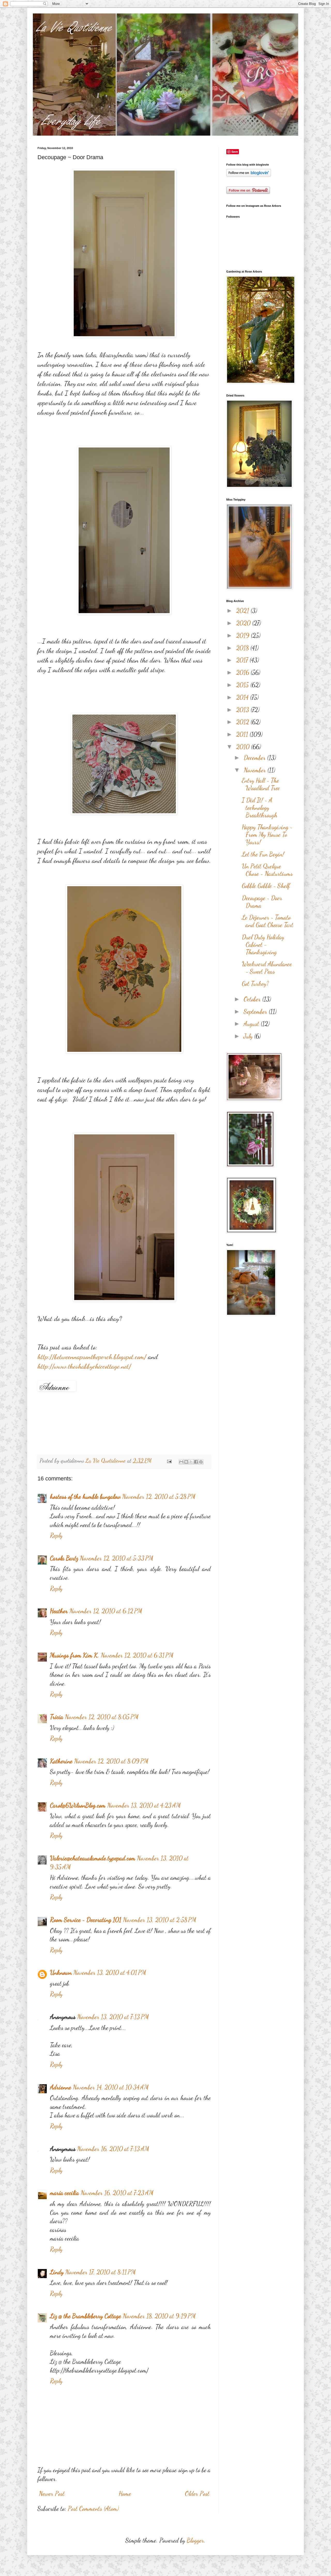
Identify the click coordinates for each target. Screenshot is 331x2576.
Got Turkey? (255, 984)
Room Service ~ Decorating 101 (86, 1920)
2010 (244, 747)
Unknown (61, 1973)
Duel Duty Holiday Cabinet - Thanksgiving (263, 945)
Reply (56, 1535)
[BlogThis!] (186, 1462)
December (255, 758)
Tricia (57, 1717)
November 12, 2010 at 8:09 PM (111, 1761)
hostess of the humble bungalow (85, 1497)
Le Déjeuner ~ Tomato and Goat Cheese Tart (268, 921)
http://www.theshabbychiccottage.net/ (84, 1366)
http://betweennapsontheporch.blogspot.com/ (92, 1357)
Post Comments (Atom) (93, 2509)
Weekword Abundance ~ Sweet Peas (267, 968)
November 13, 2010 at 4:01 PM (110, 1973)
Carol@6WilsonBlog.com (78, 1805)
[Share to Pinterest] (201, 1462)
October (253, 999)
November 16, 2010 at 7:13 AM (113, 2149)
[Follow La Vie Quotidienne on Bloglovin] (249, 175)
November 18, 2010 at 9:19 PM (159, 2316)
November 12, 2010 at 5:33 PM (116, 1558)
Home (125, 2494)
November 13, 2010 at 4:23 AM (144, 1805)
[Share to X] (191, 1462)
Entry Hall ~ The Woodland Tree (261, 784)
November (255, 770)
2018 (243, 648)
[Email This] (181, 1462)
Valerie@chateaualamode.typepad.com (93, 1858)
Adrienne (61, 2087)
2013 (243, 710)
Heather (59, 1611)
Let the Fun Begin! (263, 854)
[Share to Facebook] (196, 1462)
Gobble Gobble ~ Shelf (266, 886)
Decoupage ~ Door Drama (262, 902)
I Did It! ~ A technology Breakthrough (259, 808)
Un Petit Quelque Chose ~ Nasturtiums (267, 870)
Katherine (61, 1761)
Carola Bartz (64, 1558)
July (249, 1036)
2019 (243, 636)
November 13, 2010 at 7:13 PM (113, 2017)
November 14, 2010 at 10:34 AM (111, 2087)
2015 (243, 685)
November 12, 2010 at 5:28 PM (159, 1497)
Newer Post (52, 2494)
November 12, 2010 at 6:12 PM (106, 1611)
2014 (243, 697)
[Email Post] (169, 1461)
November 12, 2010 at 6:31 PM (137, 1655)
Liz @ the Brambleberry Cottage (85, 2316)
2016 (243, 673)
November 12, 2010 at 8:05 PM (102, 1717)
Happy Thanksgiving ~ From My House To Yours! (267, 835)
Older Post (197, 2494)
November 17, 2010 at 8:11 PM (100, 2272)
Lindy (57, 2272)
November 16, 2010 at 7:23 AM (117, 2193)
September (256, 1012)
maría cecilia (64, 2193)
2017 (243, 660)
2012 (243, 722)
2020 (244, 623)
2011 (243, 734)
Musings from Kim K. (74, 1655)
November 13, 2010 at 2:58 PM (160, 1920)
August (252, 1024)
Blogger (195, 2540)
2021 (243, 611)
